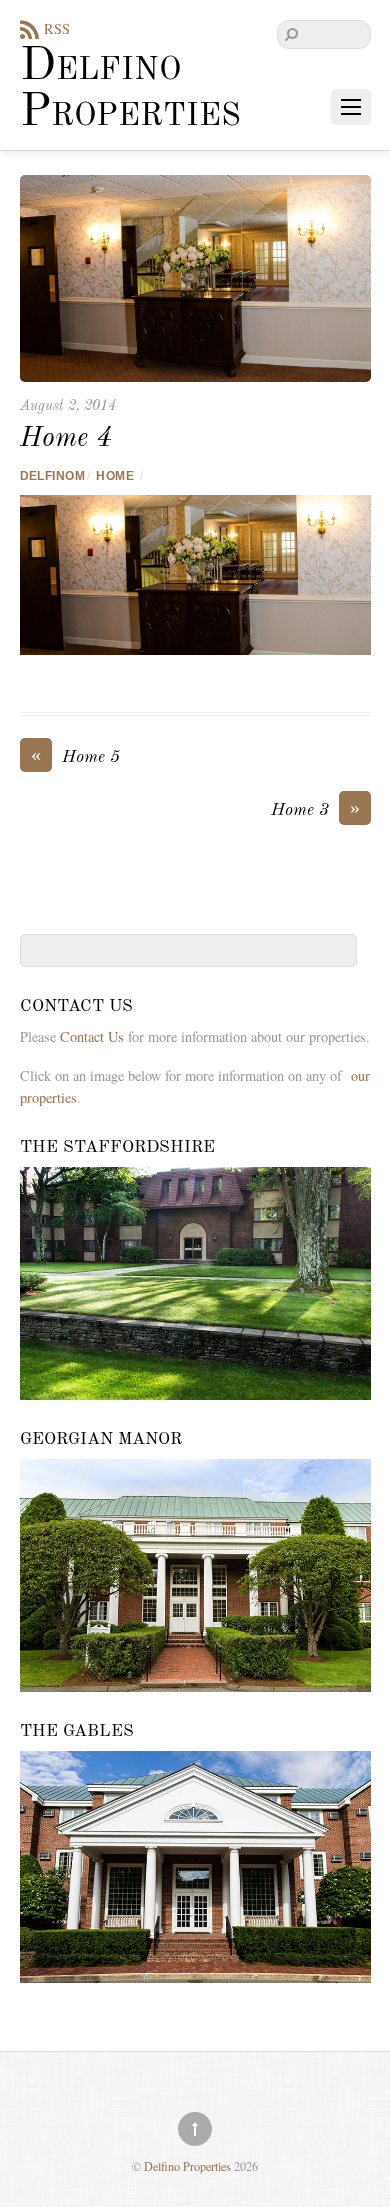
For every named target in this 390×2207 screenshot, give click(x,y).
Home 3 (315, 809)
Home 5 (75, 756)
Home (115, 476)
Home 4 (66, 439)
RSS (57, 28)
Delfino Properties (187, 2166)
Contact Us (92, 1036)
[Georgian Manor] (195, 1575)
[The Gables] (195, 1867)
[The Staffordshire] (195, 1283)
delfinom (53, 476)
